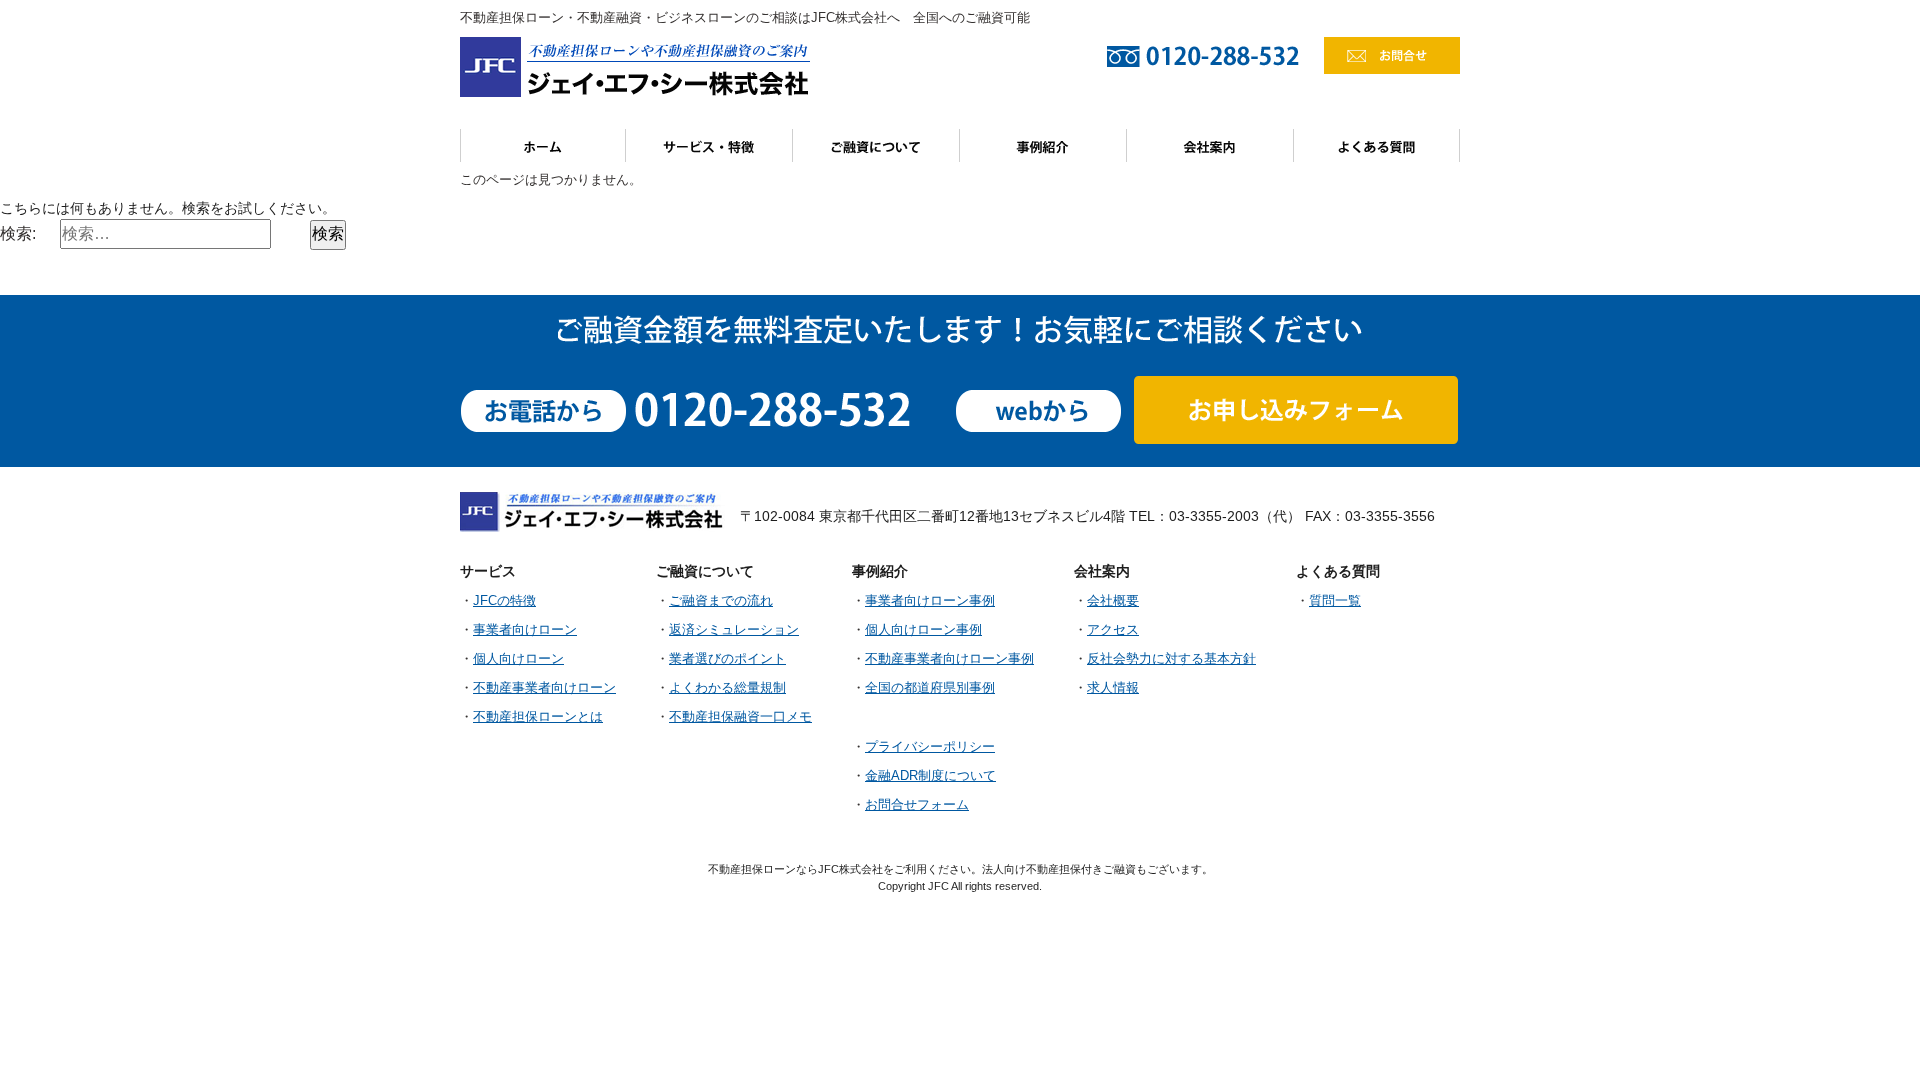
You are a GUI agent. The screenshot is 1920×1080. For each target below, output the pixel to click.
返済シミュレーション (734, 630)
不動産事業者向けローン (544, 688)
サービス (709, 145)
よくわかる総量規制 (727, 688)
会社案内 (1210, 145)
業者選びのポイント (727, 659)
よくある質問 (1377, 145)
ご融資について (876, 145)
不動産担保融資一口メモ (740, 717)
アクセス (1113, 630)
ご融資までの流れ (721, 601)
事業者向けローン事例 (930, 601)
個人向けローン (518, 659)
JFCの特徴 (504, 601)
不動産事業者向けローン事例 (949, 659)
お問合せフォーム (917, 805)
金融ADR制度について (930, 776)
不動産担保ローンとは (538, 717)
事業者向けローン (525, 630)
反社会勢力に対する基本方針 (1171, 659)
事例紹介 (1043, 145)
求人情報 (1113, 688)
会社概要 (1113, 601)
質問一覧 (1335, 601)
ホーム (543, 145)
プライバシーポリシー (930, 747)
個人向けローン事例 (923, 630)
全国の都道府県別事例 (930, 688)
